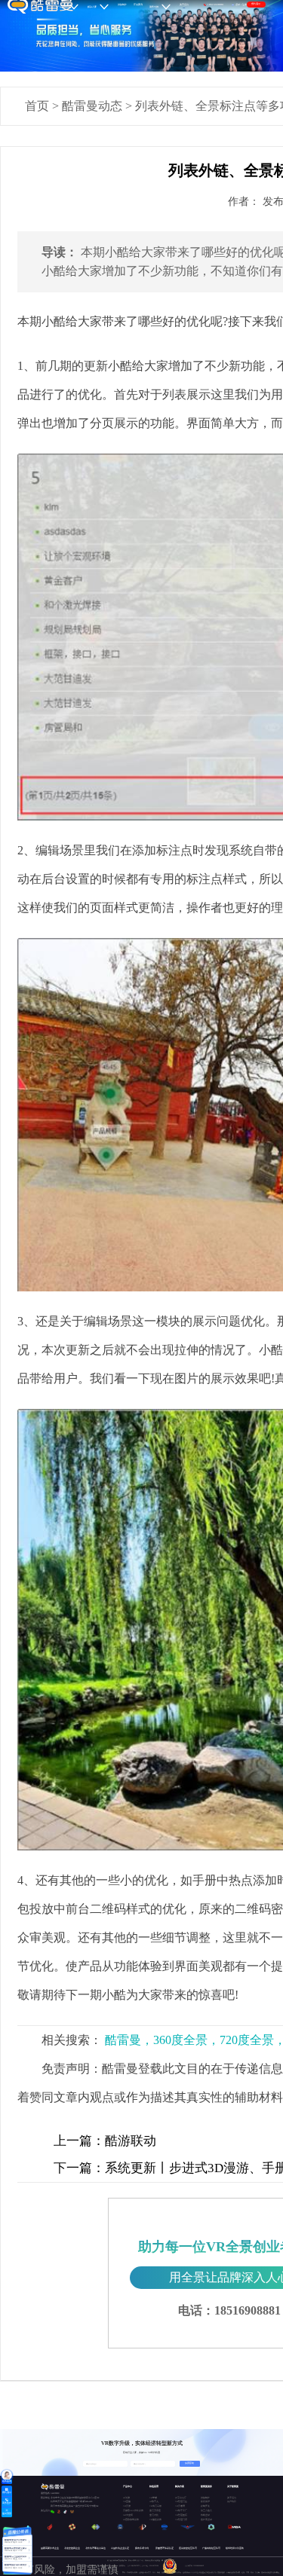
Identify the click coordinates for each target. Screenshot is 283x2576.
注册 (245, 5)
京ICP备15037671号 (135, 2566)
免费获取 (189, 2463)
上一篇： (79, 2141)
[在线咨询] (7, 2475)
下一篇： (79, 2168)
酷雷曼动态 (92, 106)
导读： (60, 252)
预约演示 (256, 4)
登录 (238, 5)
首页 (37, 106)
